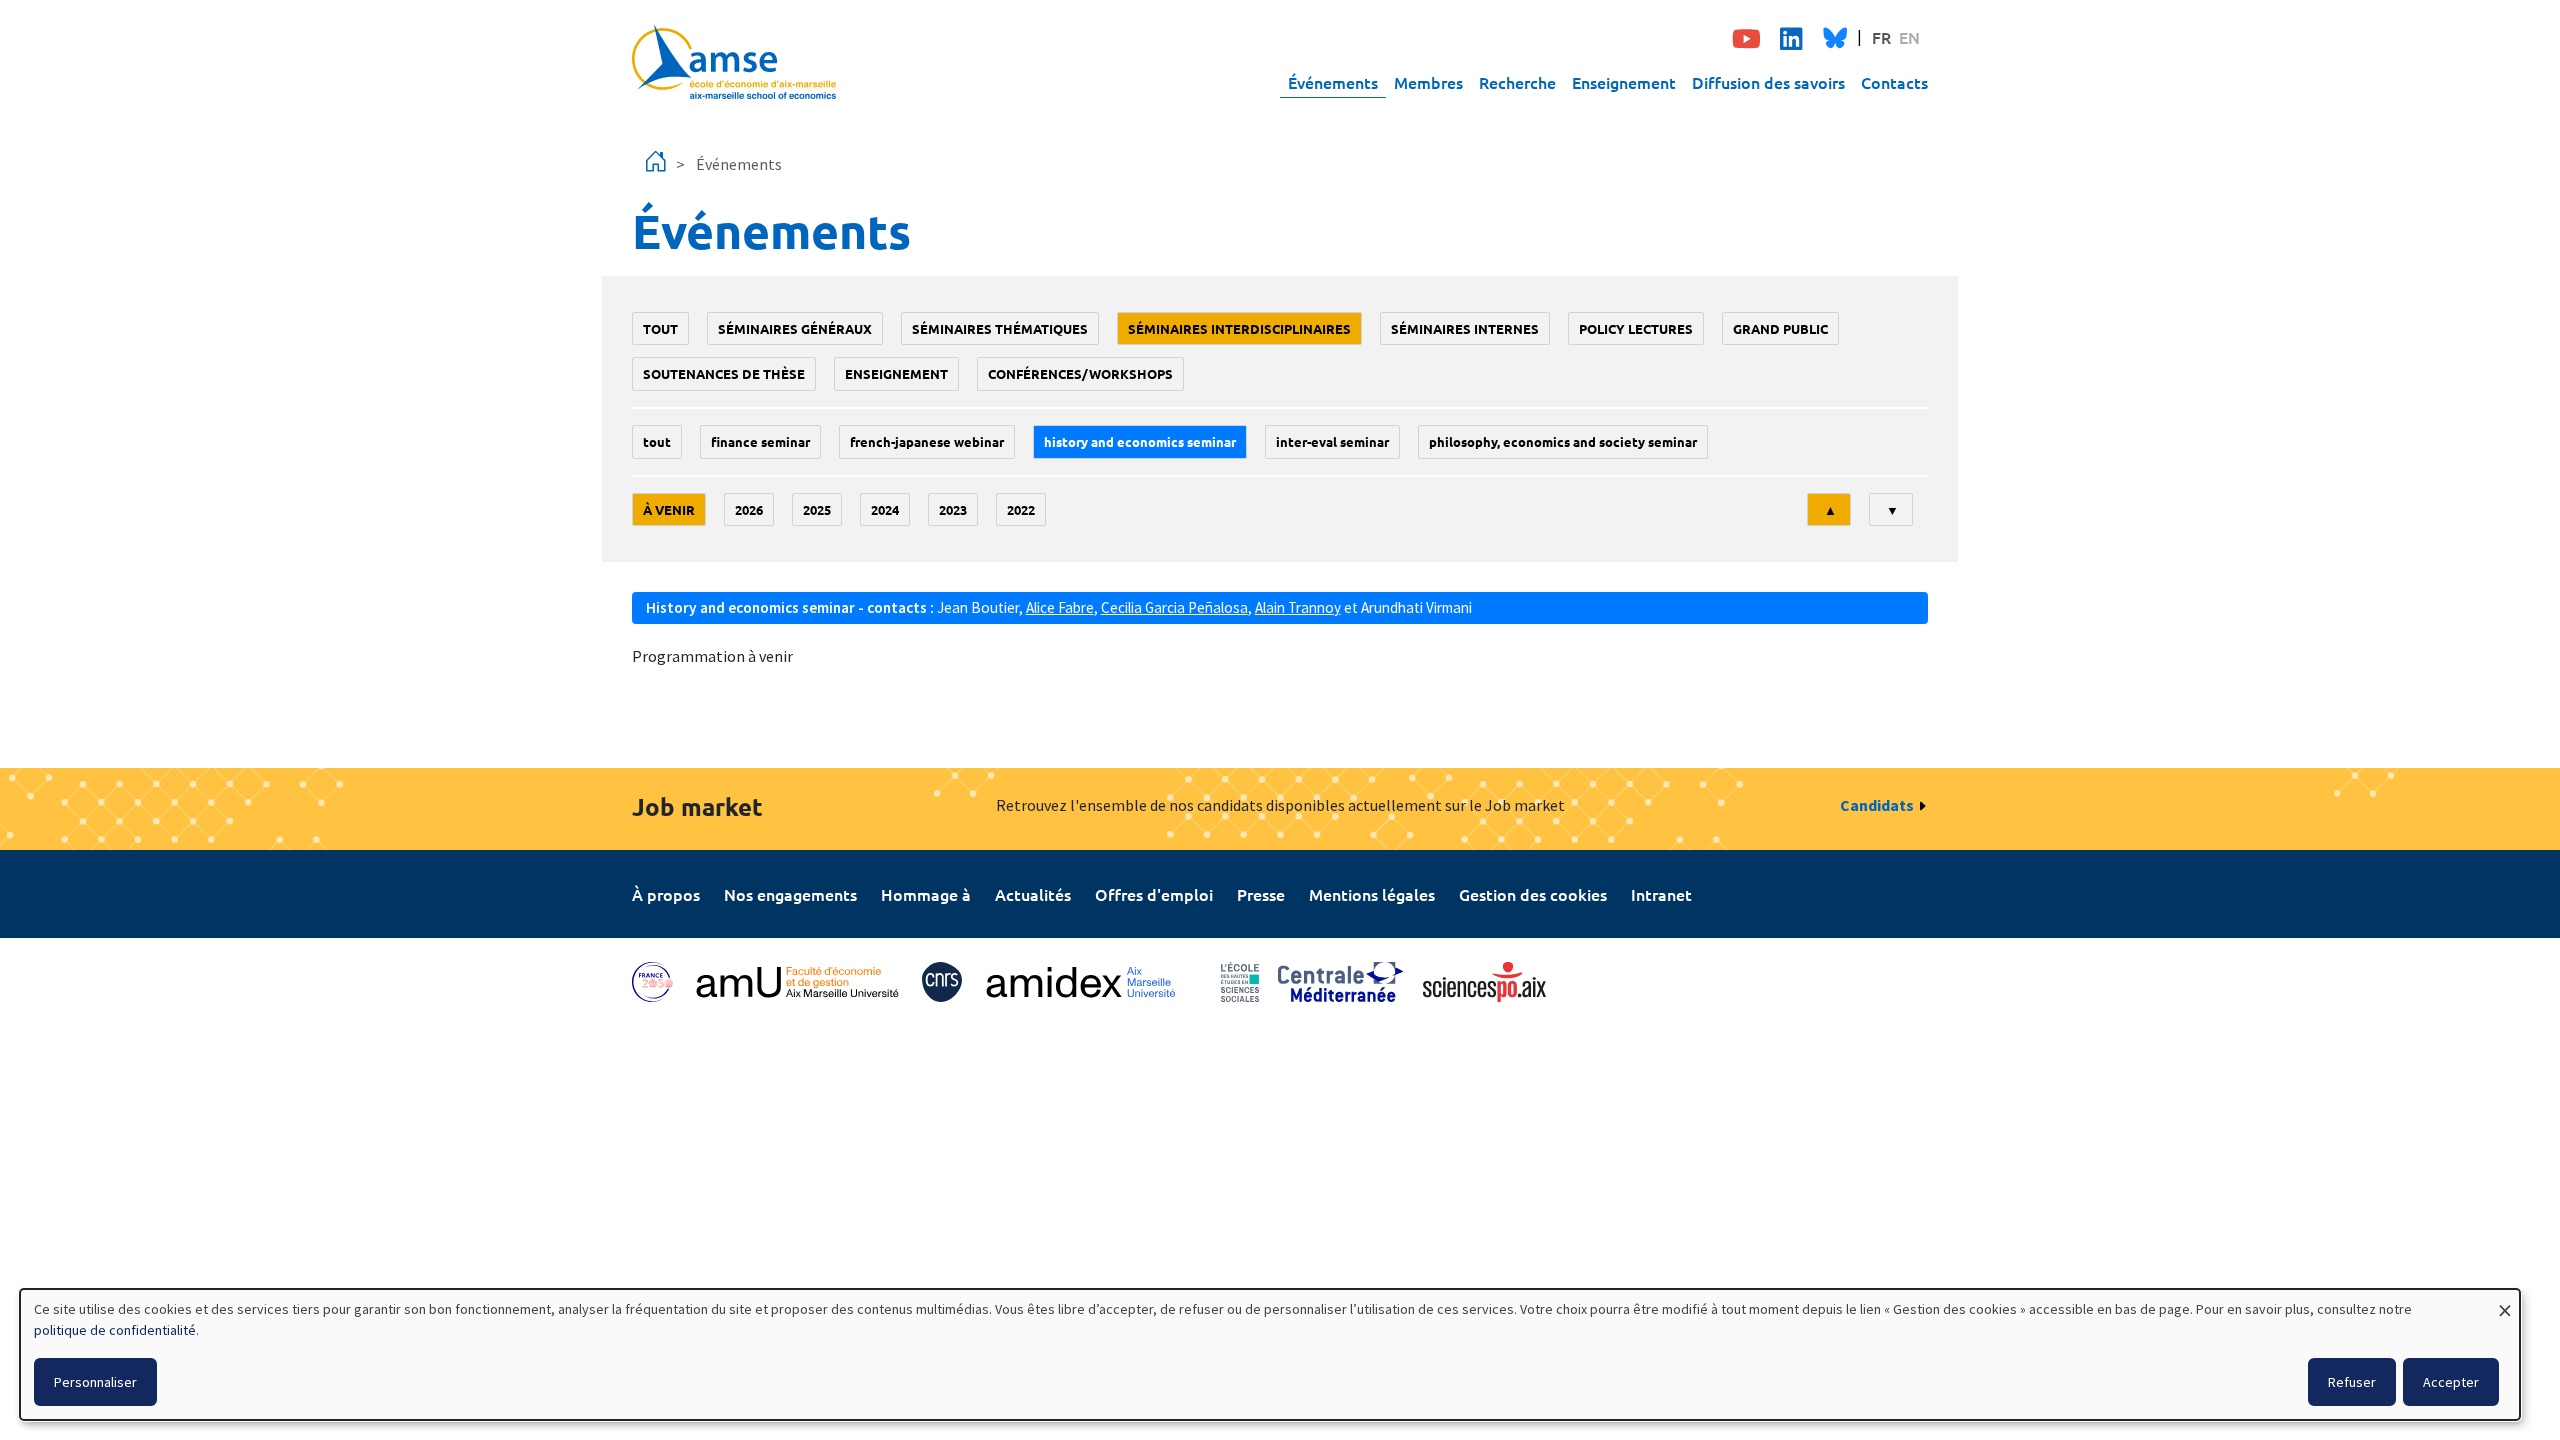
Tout (660, 328)
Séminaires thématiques (1000, 328)
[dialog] (1270, 1354)
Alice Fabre (1060, 607)
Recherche (1517, 82)
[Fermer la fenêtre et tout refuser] (2505, 1301)
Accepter (2451, 1382)
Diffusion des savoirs (1768, 82)
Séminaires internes (1465, 328)
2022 (1021, 509)
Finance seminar (760, 441)
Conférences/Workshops (1080, 373)
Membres (1428, 82)
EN (1909, 37)
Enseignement (1624, 82)
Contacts (1894, 82)
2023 (953, 509)
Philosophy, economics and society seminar (1563, 441)
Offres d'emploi (1154, 894)
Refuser (2352, 1382)
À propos (666, 894)
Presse (1261, 894)
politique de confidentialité (115, 1330)
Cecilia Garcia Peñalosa (1174, 607)
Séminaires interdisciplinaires (1239, 328)
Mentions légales (1372, 894)
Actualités (1033, 894)
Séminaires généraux (795, 328)
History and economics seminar (1140, 441)
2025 (817, 509)
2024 (885, 509)
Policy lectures (1636, 328)
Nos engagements (790, 894)
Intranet (1661, 894)
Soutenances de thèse (724, 373)
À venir (669, 509)
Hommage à (926, 894)
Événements (1333, 82)
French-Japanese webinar (927, 441)
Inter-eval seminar (1332, 441)
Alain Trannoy (1298, 607)
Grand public (1780, 328)
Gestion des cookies (1533, 894)
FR (1881, 37)
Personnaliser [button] (95, 1382)
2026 (749, 509)
